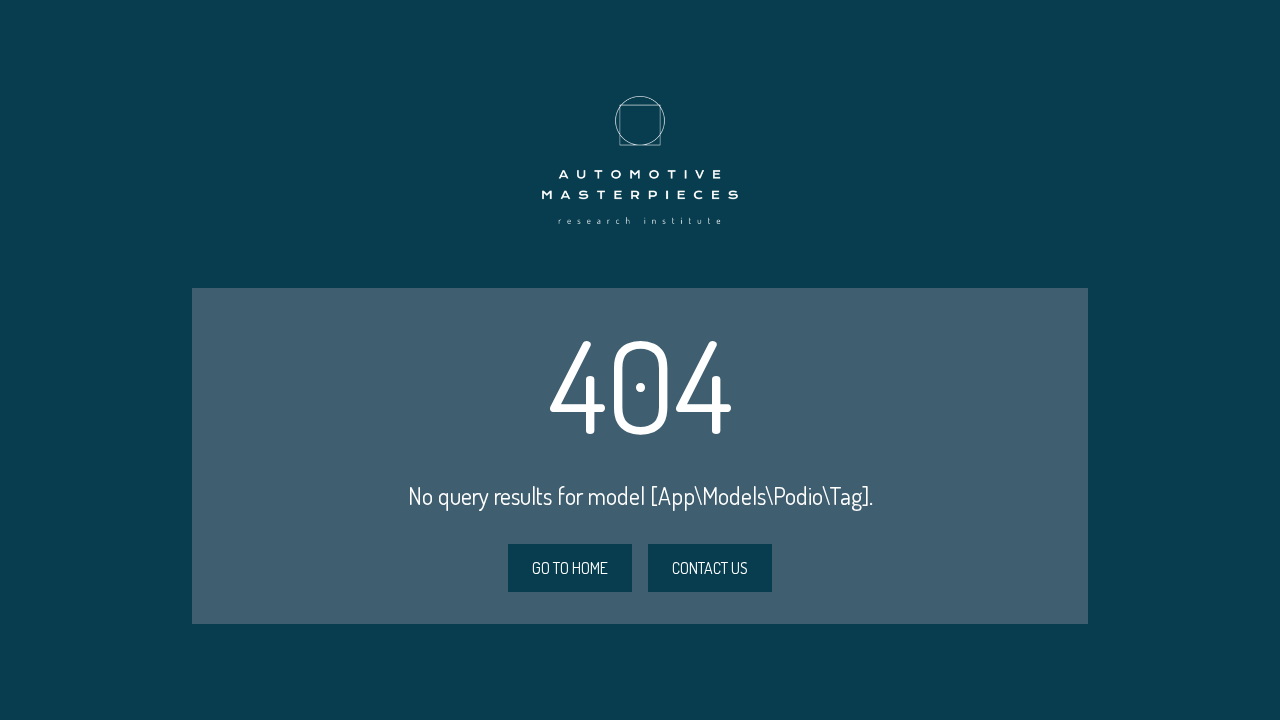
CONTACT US (710, 568)
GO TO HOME (570, 568)
